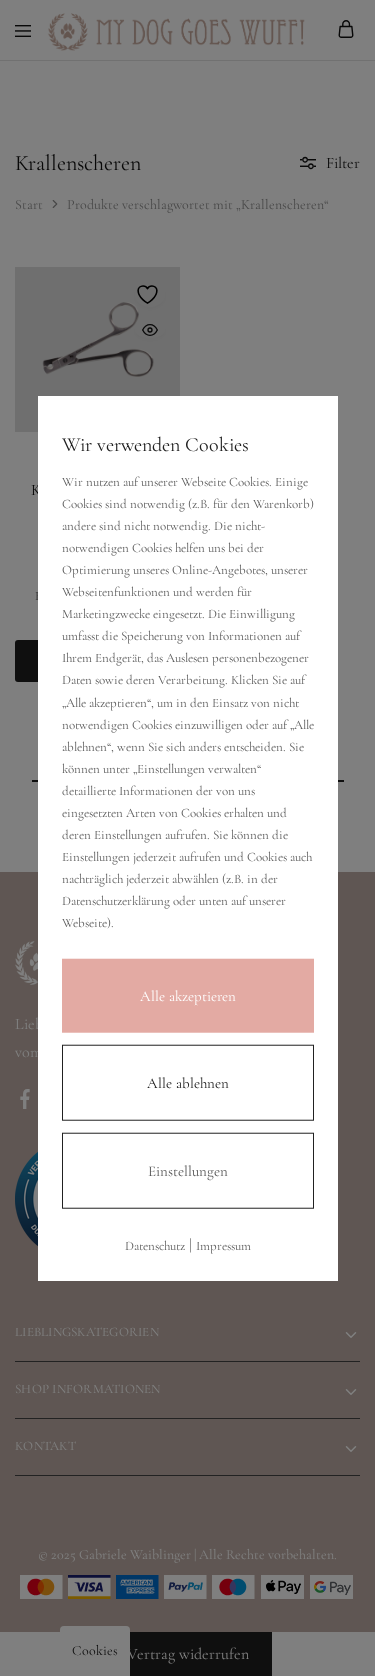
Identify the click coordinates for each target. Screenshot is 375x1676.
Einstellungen (188, 1170)
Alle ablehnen (188, 1082)
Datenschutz (155, 1245)
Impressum (223, 1245)
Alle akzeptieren (188, 995)
